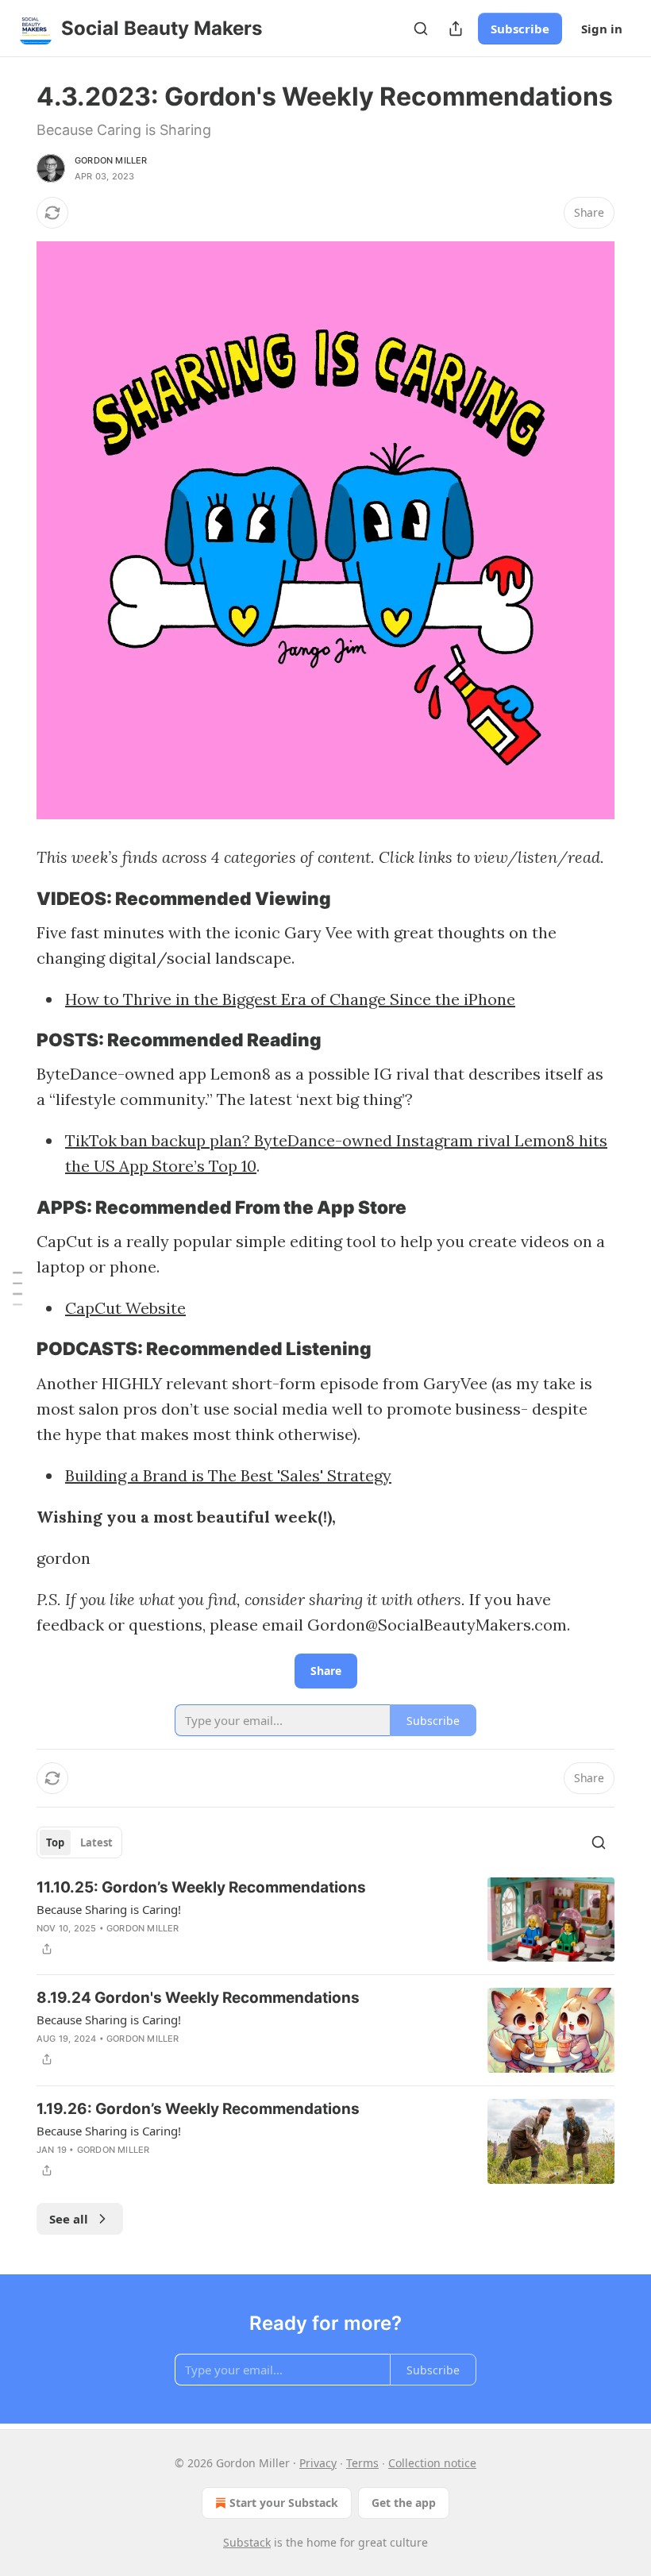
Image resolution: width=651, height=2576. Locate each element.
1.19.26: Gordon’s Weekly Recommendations (198, 2109)
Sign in (602, 29)
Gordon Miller (111, 160)
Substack (247, 2542)
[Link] (14, 899)
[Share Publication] (456, 29)
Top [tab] (55, 1842)
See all (69, 2219)
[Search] (421, 29)
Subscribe (520, 29)
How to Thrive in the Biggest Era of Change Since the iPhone (290, 999)
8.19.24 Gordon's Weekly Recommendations (198, 1998)
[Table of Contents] (17, 1288)
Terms (362, 2463)
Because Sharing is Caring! (109, 1909)
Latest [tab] (96, 1842)
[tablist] (79, 1842)
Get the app (404, 2503)
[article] (325, 1920)
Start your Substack (284, 2503)
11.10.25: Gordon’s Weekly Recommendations (201, 1887)
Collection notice (432, 2463)
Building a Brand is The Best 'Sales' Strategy (228, 1475)
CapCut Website (125, 1308)
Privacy (318, 2463)
